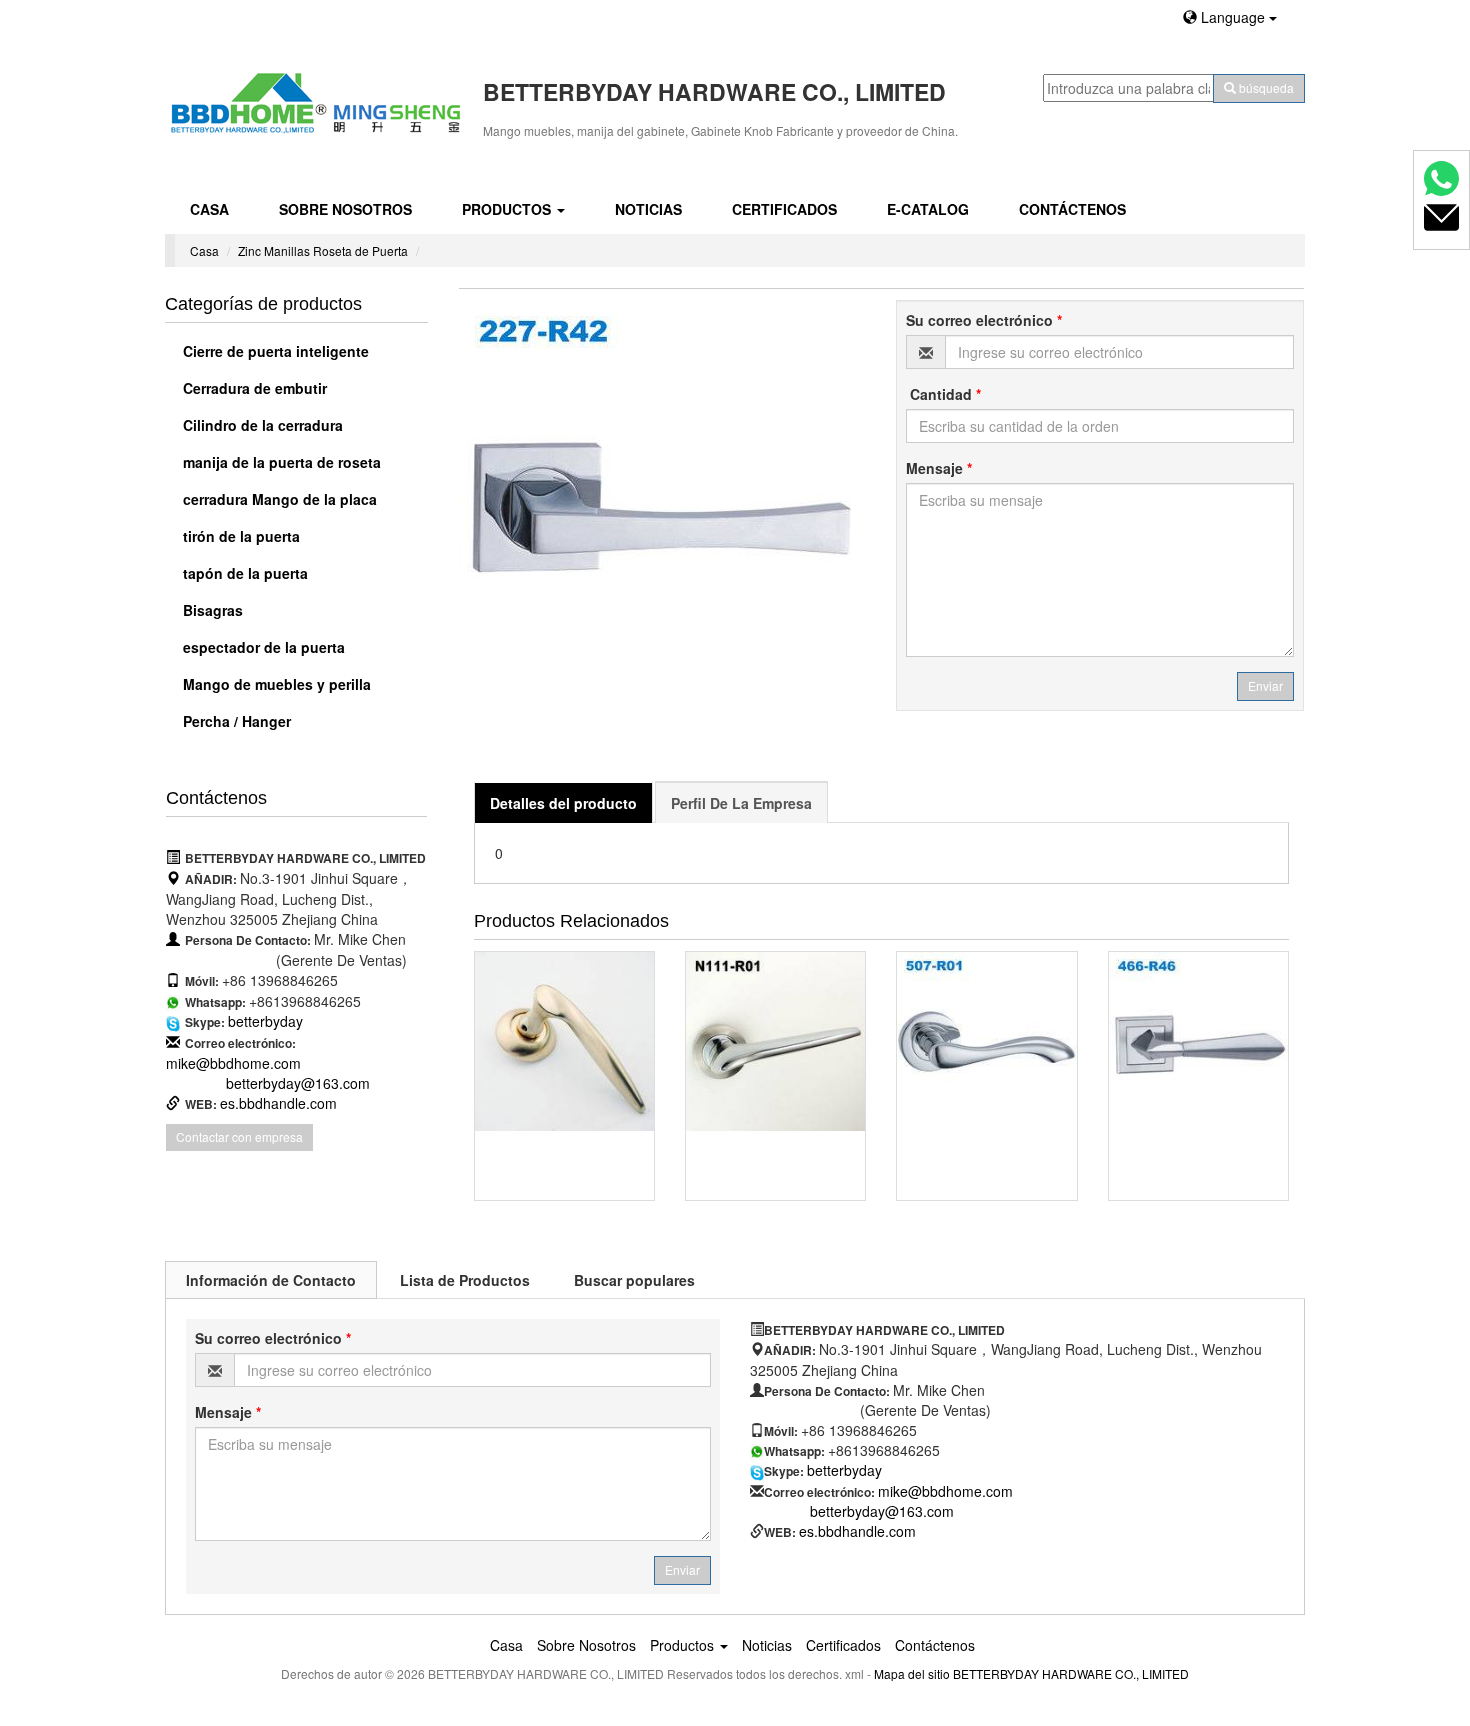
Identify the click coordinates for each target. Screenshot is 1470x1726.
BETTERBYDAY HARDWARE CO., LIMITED (1071, 1673)
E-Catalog (928, 209)
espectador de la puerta (262, 647)
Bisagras (211, 610)
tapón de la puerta (243, 573)
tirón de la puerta (239, 536)
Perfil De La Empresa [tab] (741, 803)
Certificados (784, 209)
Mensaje (939, 468)
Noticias (648, 209)
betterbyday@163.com (298, 1083)
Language (1233, 17)
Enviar (1265, 685)
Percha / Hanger (235, 721)
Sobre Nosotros (345, 209)
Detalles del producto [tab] (563, 803)
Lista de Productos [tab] (465, 1280)
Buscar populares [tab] (634, 1280)
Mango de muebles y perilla (275, 684)
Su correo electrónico (984, 320)
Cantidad (943, 394)
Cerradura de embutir (253, 388)
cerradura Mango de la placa (278, 499)
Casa (209, 209)
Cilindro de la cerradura (261, 425)
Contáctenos (1072, 209)
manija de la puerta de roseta (280, 462)
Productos (508, 209)
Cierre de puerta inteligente (274, 351)
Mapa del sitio (912, 1673)
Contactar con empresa (239, 1136)
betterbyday (265, 1021)
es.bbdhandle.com (278, 1103)
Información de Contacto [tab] (271, 1280)
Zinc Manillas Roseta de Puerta (323, 250)
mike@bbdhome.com (233, 1063)
